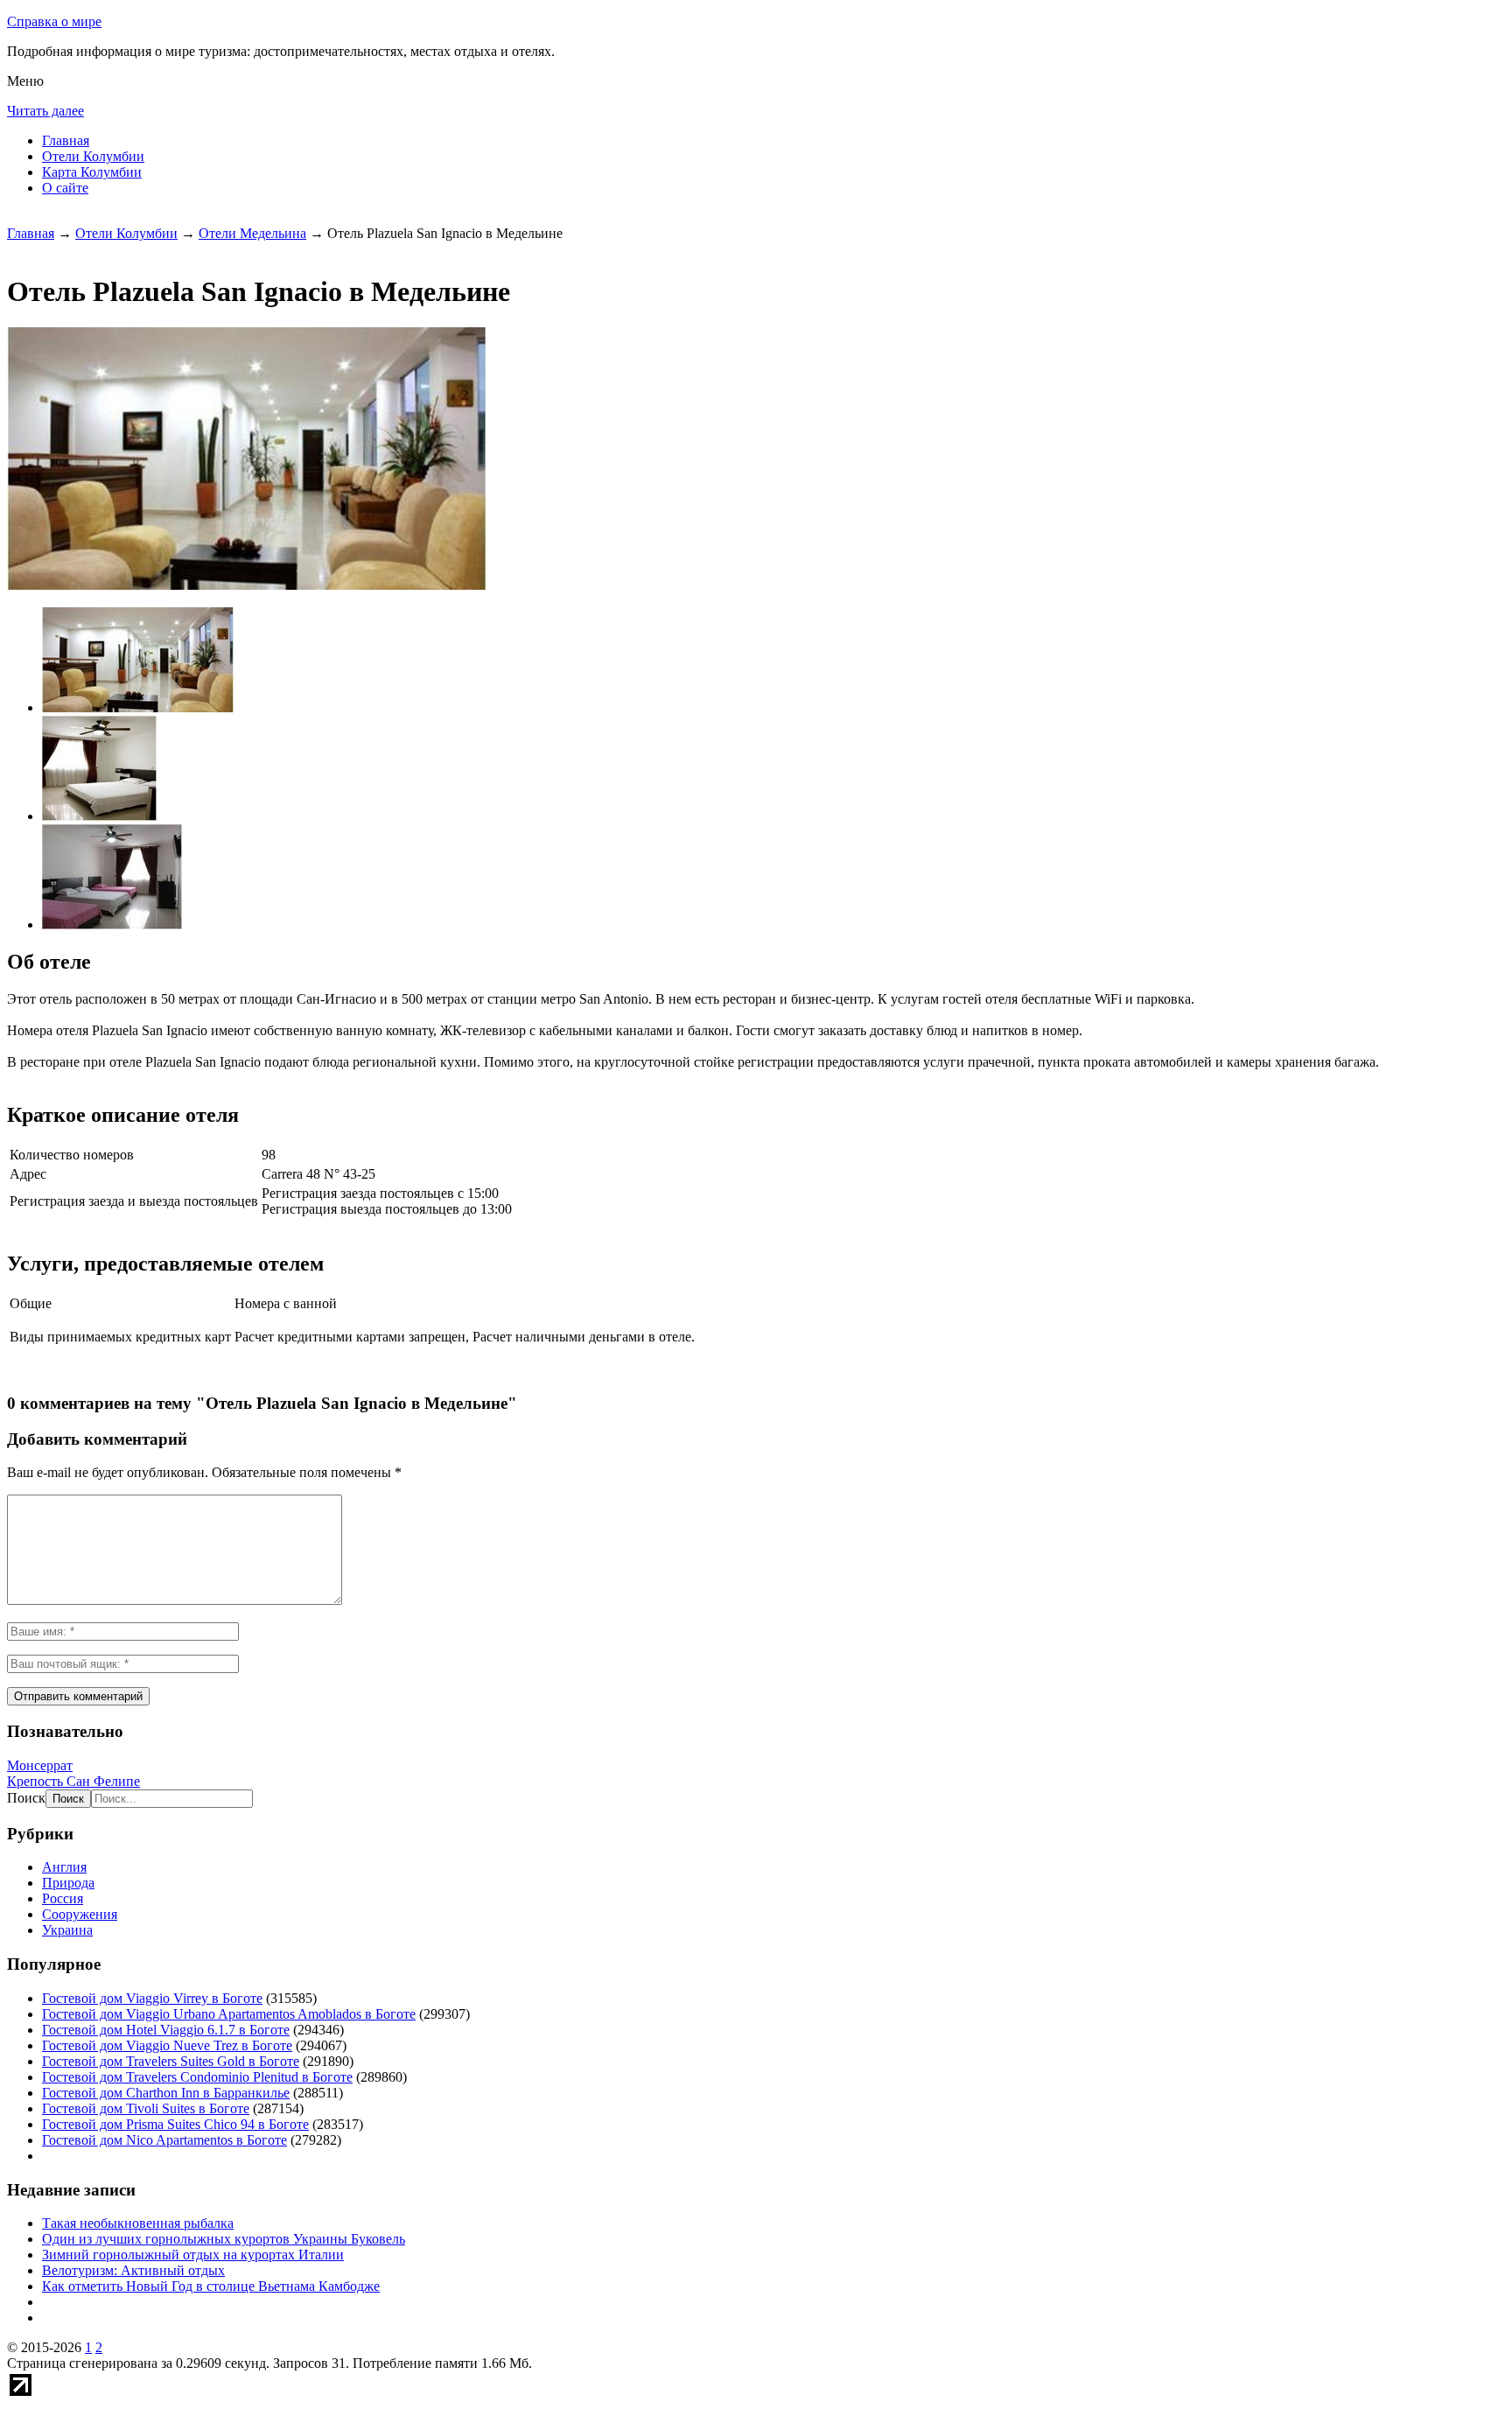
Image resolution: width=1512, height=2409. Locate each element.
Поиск (26, 1798)
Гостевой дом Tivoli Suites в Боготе (146, 2108)
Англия (64, 1867)
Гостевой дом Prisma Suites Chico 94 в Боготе (175, 2124)
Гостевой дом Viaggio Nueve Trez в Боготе (167, 2045)
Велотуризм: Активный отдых (133, 2270)
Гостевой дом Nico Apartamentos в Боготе (164, 2140)
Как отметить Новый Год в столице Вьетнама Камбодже (211, 2286)
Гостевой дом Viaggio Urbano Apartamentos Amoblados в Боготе (229, 2014)
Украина (67, 1930)
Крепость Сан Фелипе (73, 1781)
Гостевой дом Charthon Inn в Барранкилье (166, 2093)
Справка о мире (54, 21)
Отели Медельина (252, 233)
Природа (68, 1883)
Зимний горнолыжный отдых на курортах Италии (193, 2255)
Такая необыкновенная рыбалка (138, 2223)
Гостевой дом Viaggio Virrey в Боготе (152, 1998)
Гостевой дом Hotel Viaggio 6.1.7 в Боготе (166, 2030)
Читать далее (45, 111)
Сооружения (80, 1914)
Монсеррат (40, 1765)
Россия (63, 1898)
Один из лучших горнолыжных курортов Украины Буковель (224, 2239)
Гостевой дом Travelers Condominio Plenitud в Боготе (197, 2077)
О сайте (65, 188)
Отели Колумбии (93, 156)
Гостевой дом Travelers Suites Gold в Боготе (171, 2061)
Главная (66, 140)
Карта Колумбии (92, 172)
